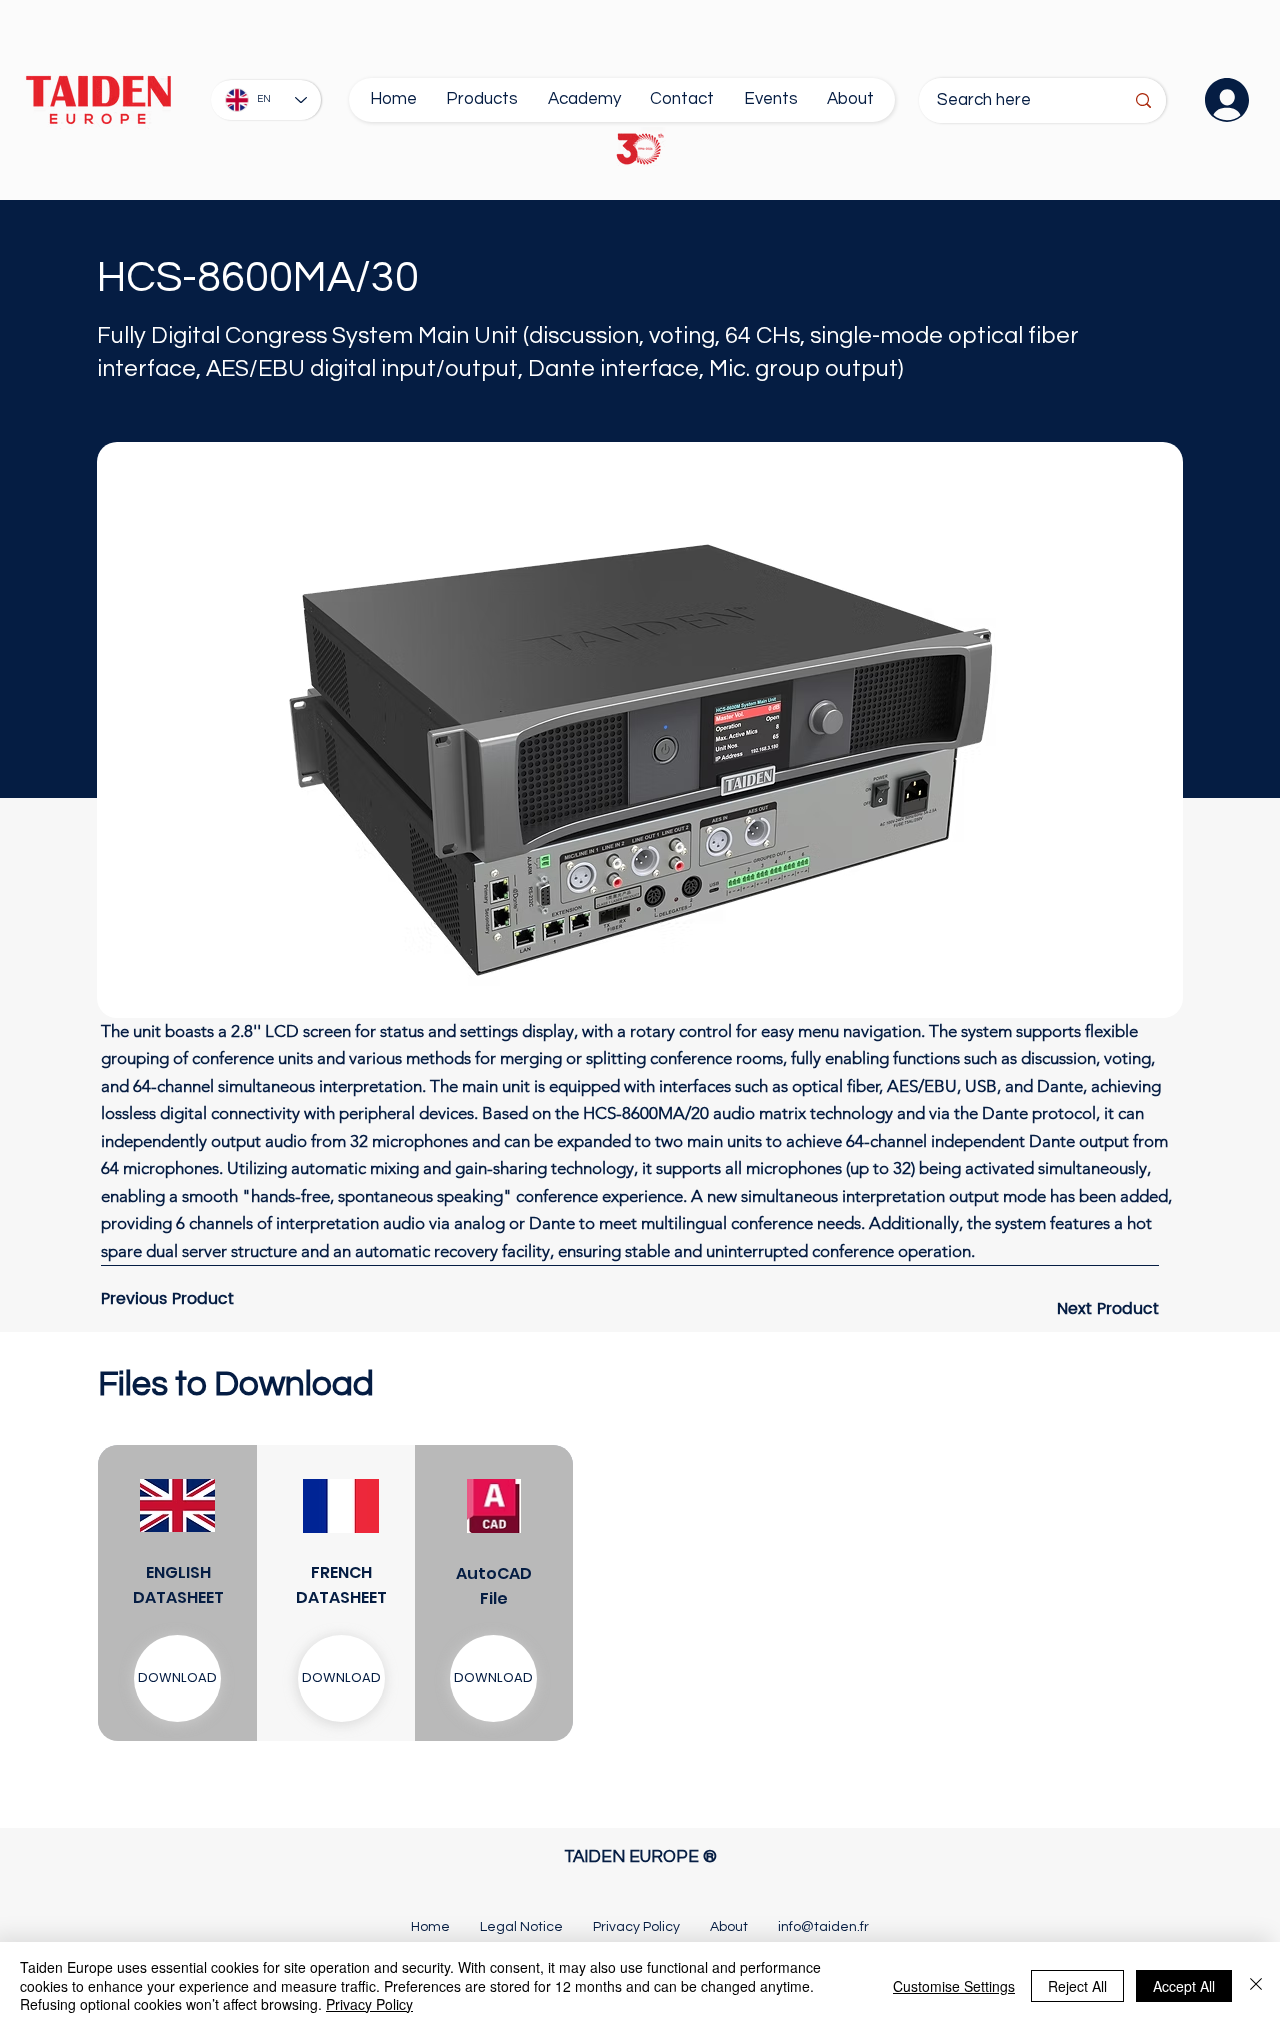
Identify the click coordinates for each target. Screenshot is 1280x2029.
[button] (341, 1678)
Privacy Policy (369, 2004)
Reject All (1077, 1986)
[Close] (1256, 1985)
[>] (1220, 100)
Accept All (1184, 1986)
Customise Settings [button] (954, 1986)
